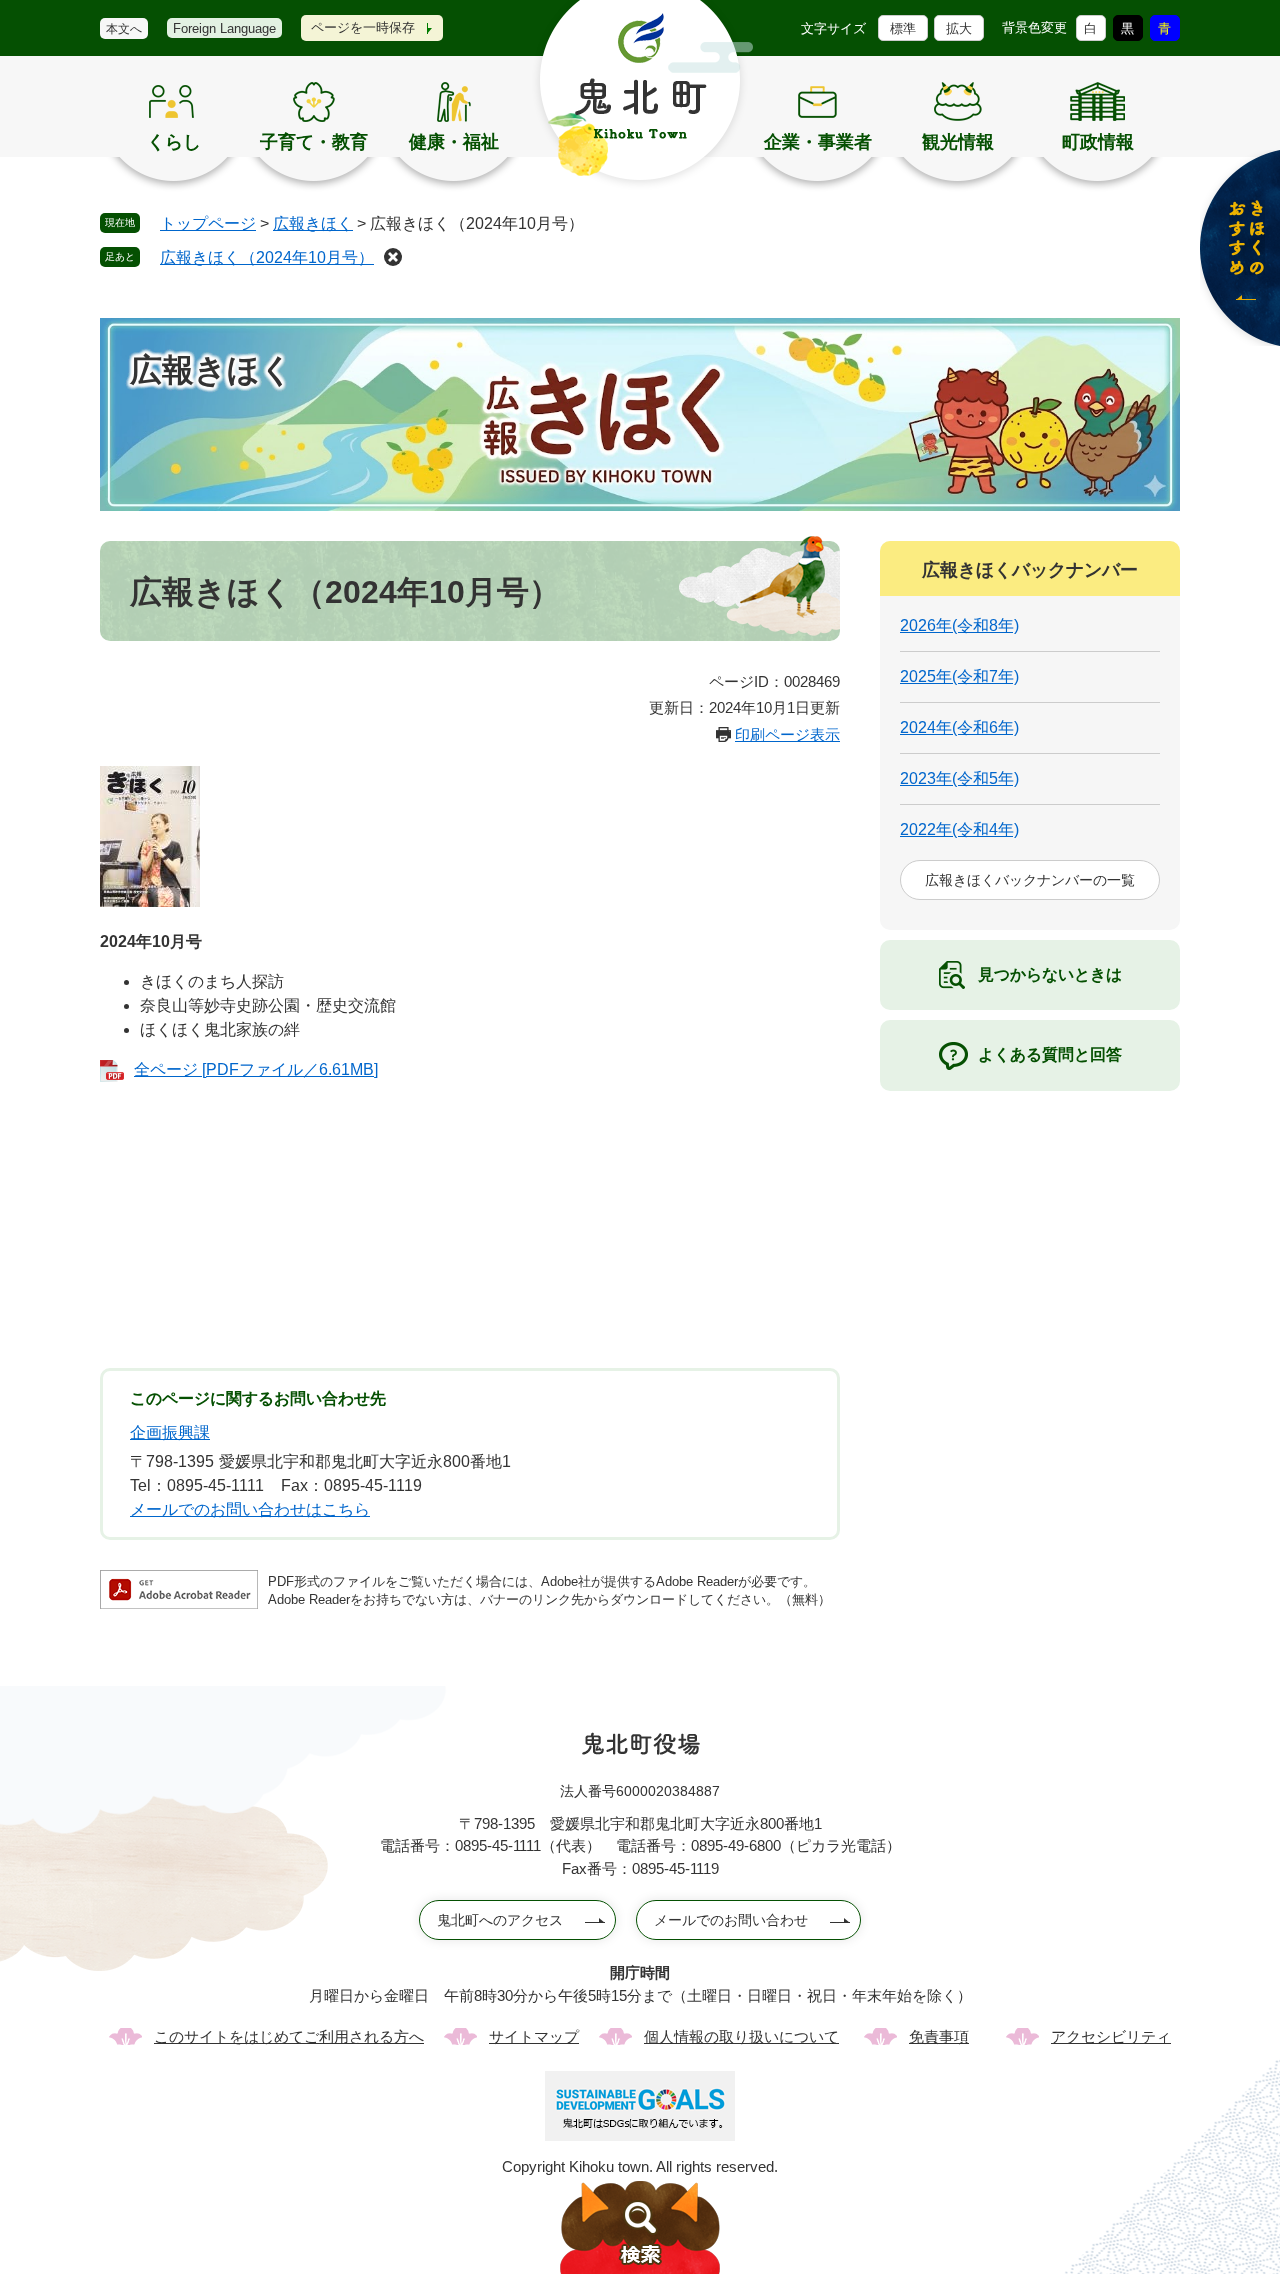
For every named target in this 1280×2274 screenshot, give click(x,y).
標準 (903, 28)
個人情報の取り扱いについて (741, 2036)
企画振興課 (170, 1432)
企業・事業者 (818, 142)
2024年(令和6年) (959, 727)
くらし (174, 142)
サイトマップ (534, 2036)
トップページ (208, 223)
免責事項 (939, 2036)
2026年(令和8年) (959, 625)
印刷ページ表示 (787, 734)
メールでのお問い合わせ (731, 1920)
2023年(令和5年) (959, 778)
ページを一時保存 (363, 27)
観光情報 (958, 142)
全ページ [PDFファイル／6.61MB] (256, 1069)
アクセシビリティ (1111, 2036)
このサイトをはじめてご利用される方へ (289, 2036)
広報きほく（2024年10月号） (267, 257)
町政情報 (1098, 142)
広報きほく (313, 223)
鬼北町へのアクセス (500, 1920)
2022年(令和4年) (959, 829)
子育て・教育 (314, 142)
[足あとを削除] (393, 257)
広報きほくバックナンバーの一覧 (1030, 880)
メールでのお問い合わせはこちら (250, 1509)
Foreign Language (224, 28)
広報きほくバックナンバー (1030, 570)
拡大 (959, 28)
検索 (640, 2227)
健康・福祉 (454, 142)
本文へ (124, 29)
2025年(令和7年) (959, 676)
